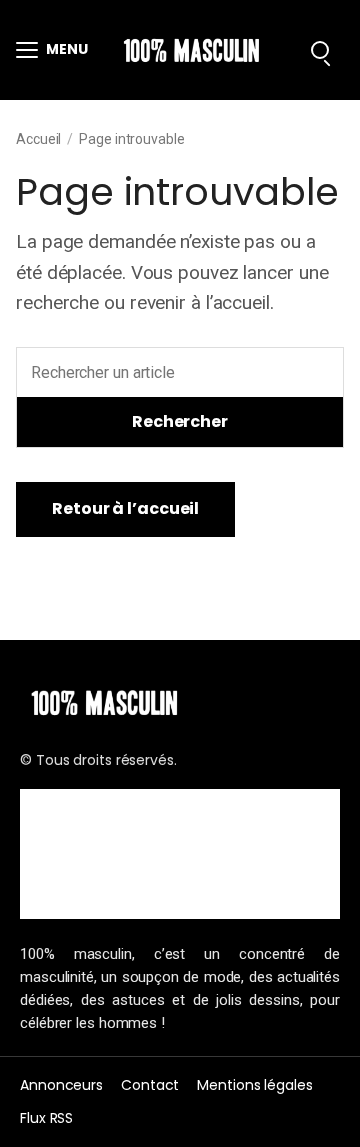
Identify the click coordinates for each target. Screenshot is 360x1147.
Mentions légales (254, 1085)
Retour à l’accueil (125, 508)
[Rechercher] (320, 50)
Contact (150, 1085)
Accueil (38, 139)
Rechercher (180, 421)
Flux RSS (46, 1118)
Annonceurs (61, 1085)
